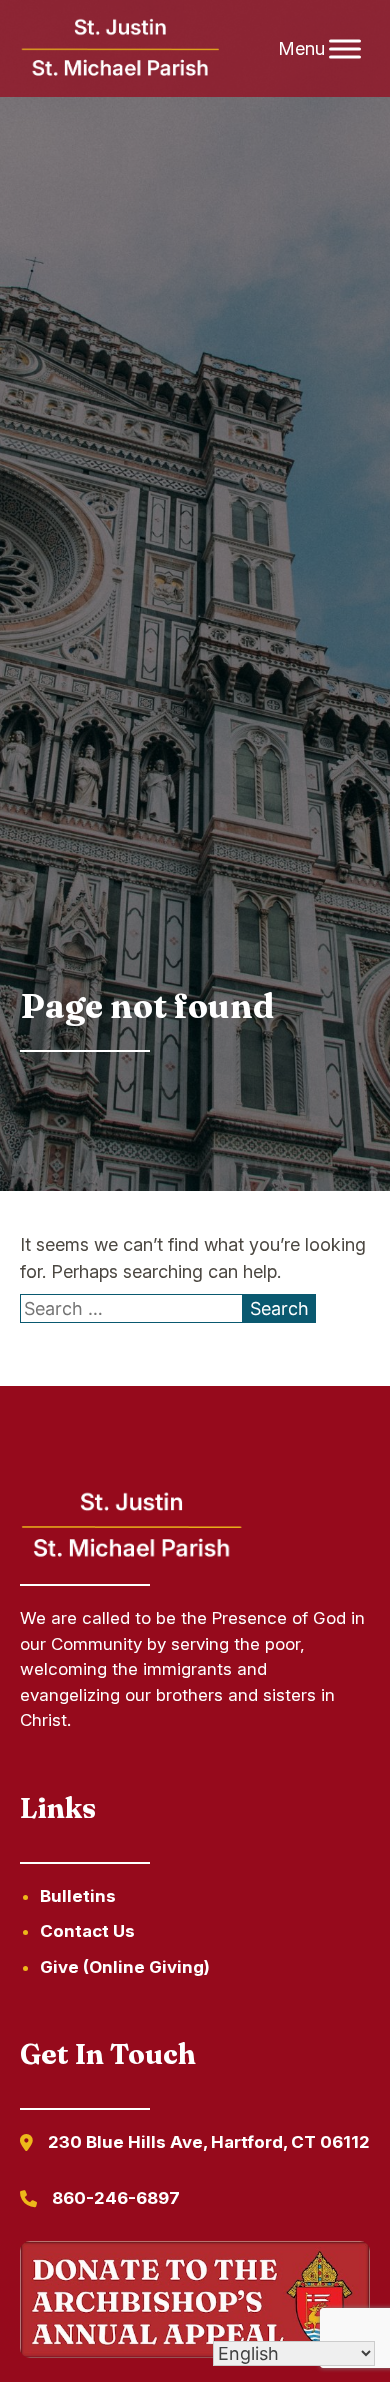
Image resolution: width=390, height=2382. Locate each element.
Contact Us (87, 1931)
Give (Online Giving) (125, 1967)
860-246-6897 (116, 2198)
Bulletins (78, 1896)
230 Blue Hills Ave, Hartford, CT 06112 (209, 2142)
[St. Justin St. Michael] (122, 49)
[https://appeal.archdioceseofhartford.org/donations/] (195, 2303)
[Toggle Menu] (345, 48)
